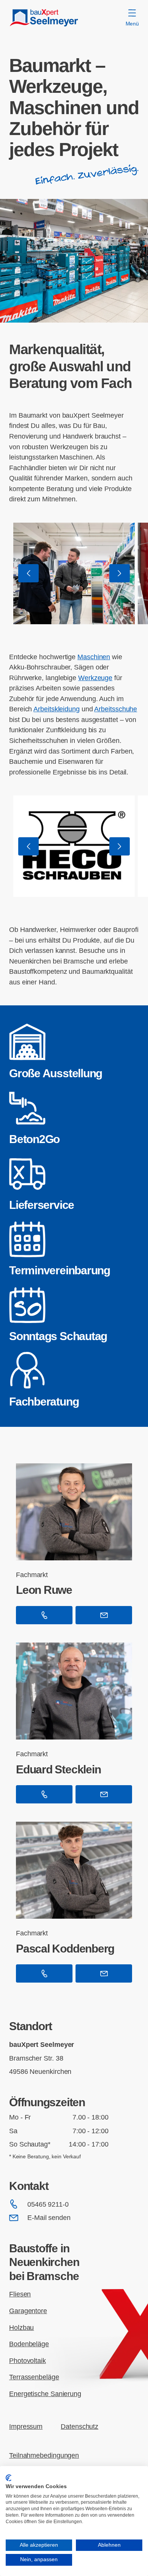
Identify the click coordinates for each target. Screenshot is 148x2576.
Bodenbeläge (29, 2344)
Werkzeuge (95, 678)
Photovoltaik (28, 2361)
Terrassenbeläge (34, 2377)
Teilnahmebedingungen (44, 2455)
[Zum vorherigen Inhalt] (28, 573)
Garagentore (28, 2311)
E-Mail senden (49, 2217)
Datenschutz (80, 2426)
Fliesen (20, 2294)
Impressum (26, 2426)
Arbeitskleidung (57, 709)
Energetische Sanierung (45, 2394)
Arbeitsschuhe (116, 709)
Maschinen (94, 657)
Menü (132, 24)
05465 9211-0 (48, 2204)
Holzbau (21, 2327)
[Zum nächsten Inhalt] (120, 573)
